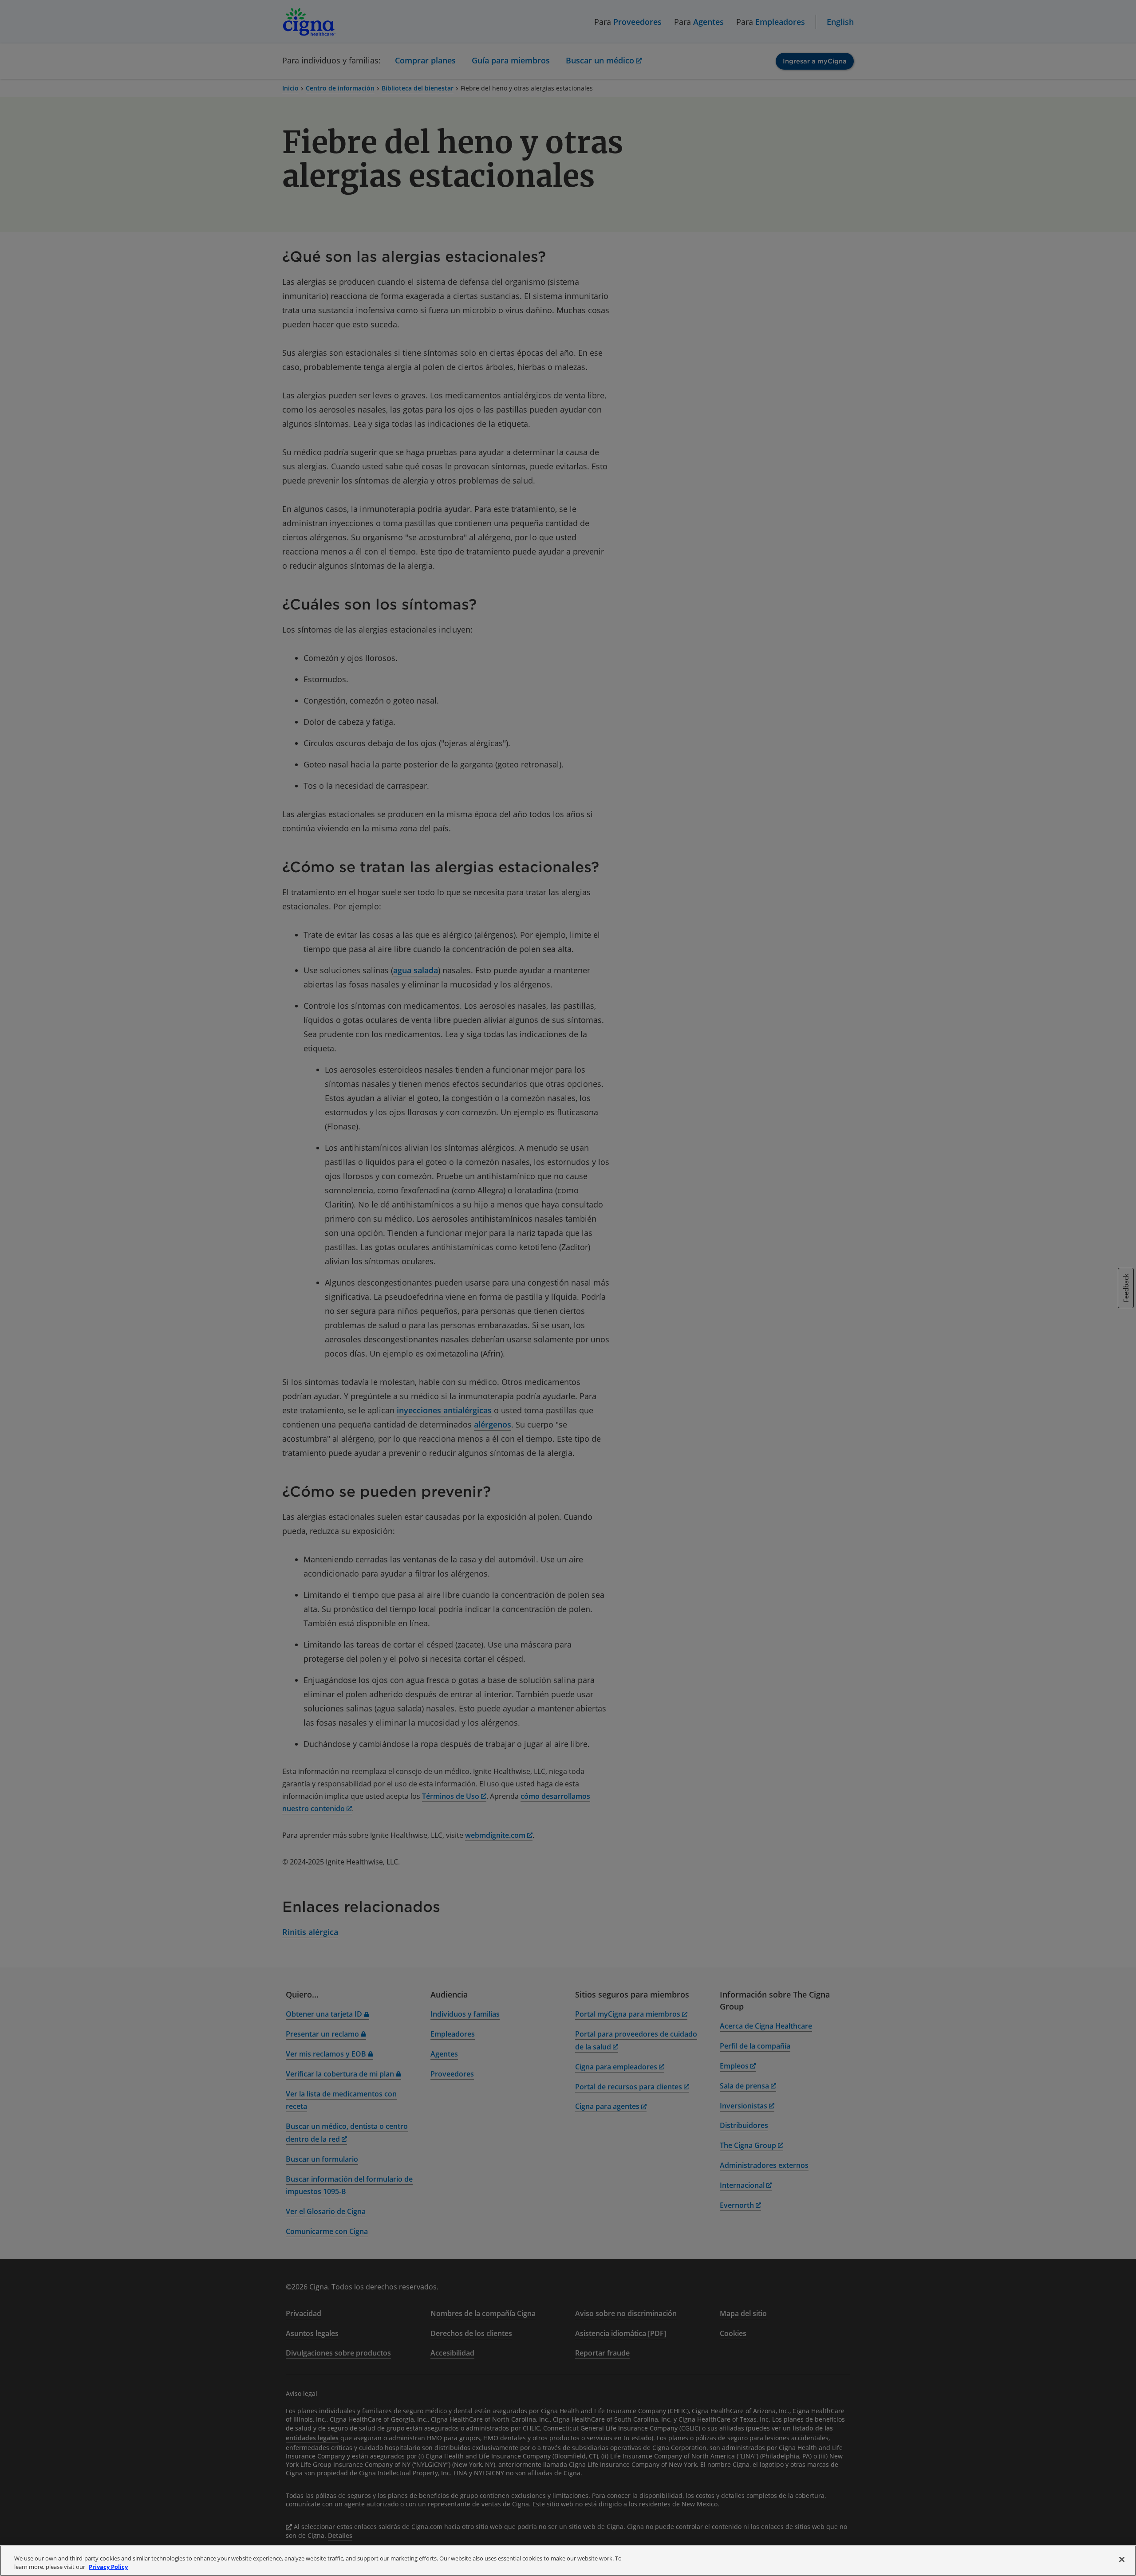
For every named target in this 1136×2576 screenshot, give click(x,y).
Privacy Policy (108, 2567)
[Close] (1122, 2560)
